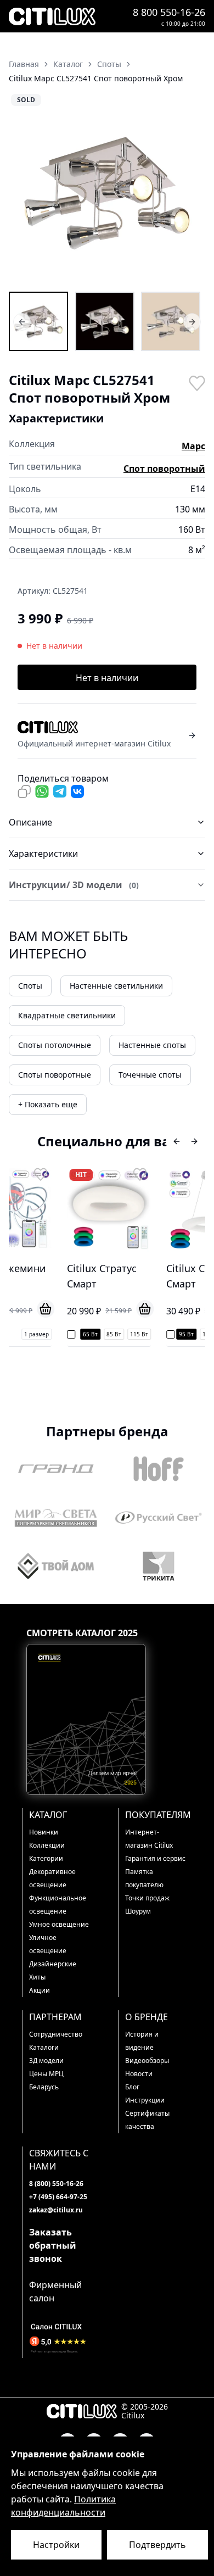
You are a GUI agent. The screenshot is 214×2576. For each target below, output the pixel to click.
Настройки (56, 2545)
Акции (40, 1990)
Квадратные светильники (67, 1015)
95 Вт (142, 1334)
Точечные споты (150, 1075)
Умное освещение (59, 1924)
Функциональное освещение (58, 1905)
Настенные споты (152, 1045)
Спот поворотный (164, 469)
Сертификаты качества (147, 2120)
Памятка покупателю (144, 1878)
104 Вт (167, 1334)
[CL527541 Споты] (38, 321)
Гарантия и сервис (155, 1858)
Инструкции (145, 2100)
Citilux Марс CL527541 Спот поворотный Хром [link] (96, 78)
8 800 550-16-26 (169, 12)
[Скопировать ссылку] (24, 791)
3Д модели (46, 2061)
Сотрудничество (56, 2034)
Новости (139, 2074)
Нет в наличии (107, 678)
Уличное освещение (48, 1944)
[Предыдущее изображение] (24, 191)
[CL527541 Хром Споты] (105, 321)
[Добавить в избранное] (196, 382)
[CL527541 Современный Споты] (171, 321)
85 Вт (69, 1334)
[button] (107, 191)
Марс (193, 446)
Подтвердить (157, 2545)
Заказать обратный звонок (53, 2245)
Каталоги (44, 2047)
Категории (46, 1858)
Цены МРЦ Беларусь (46, 2080)
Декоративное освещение (52, 1878)
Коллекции (47, 1845)
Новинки (44, 1832)
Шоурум (138, 1911)
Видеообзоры (147, 2061)
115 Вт (95, 1334)
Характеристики (43, 854)
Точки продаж (147, 1898)
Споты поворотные (55, 1075)
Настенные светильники (116, 986)
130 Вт (194, 1334)
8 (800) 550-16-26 (56, 2184)
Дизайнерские (53, 1964)
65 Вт (46, 1334)
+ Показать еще (48, 1104)
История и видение (142, 2041)
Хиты (37, 1977)
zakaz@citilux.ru (56, 2210)
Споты (30, 986)
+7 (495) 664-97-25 (58, 2197)
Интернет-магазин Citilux (149, 1839)
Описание (30, 822)
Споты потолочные (55, 1045)
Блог (132, 2087)
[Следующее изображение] (190, 191)
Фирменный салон (55, 2291)
